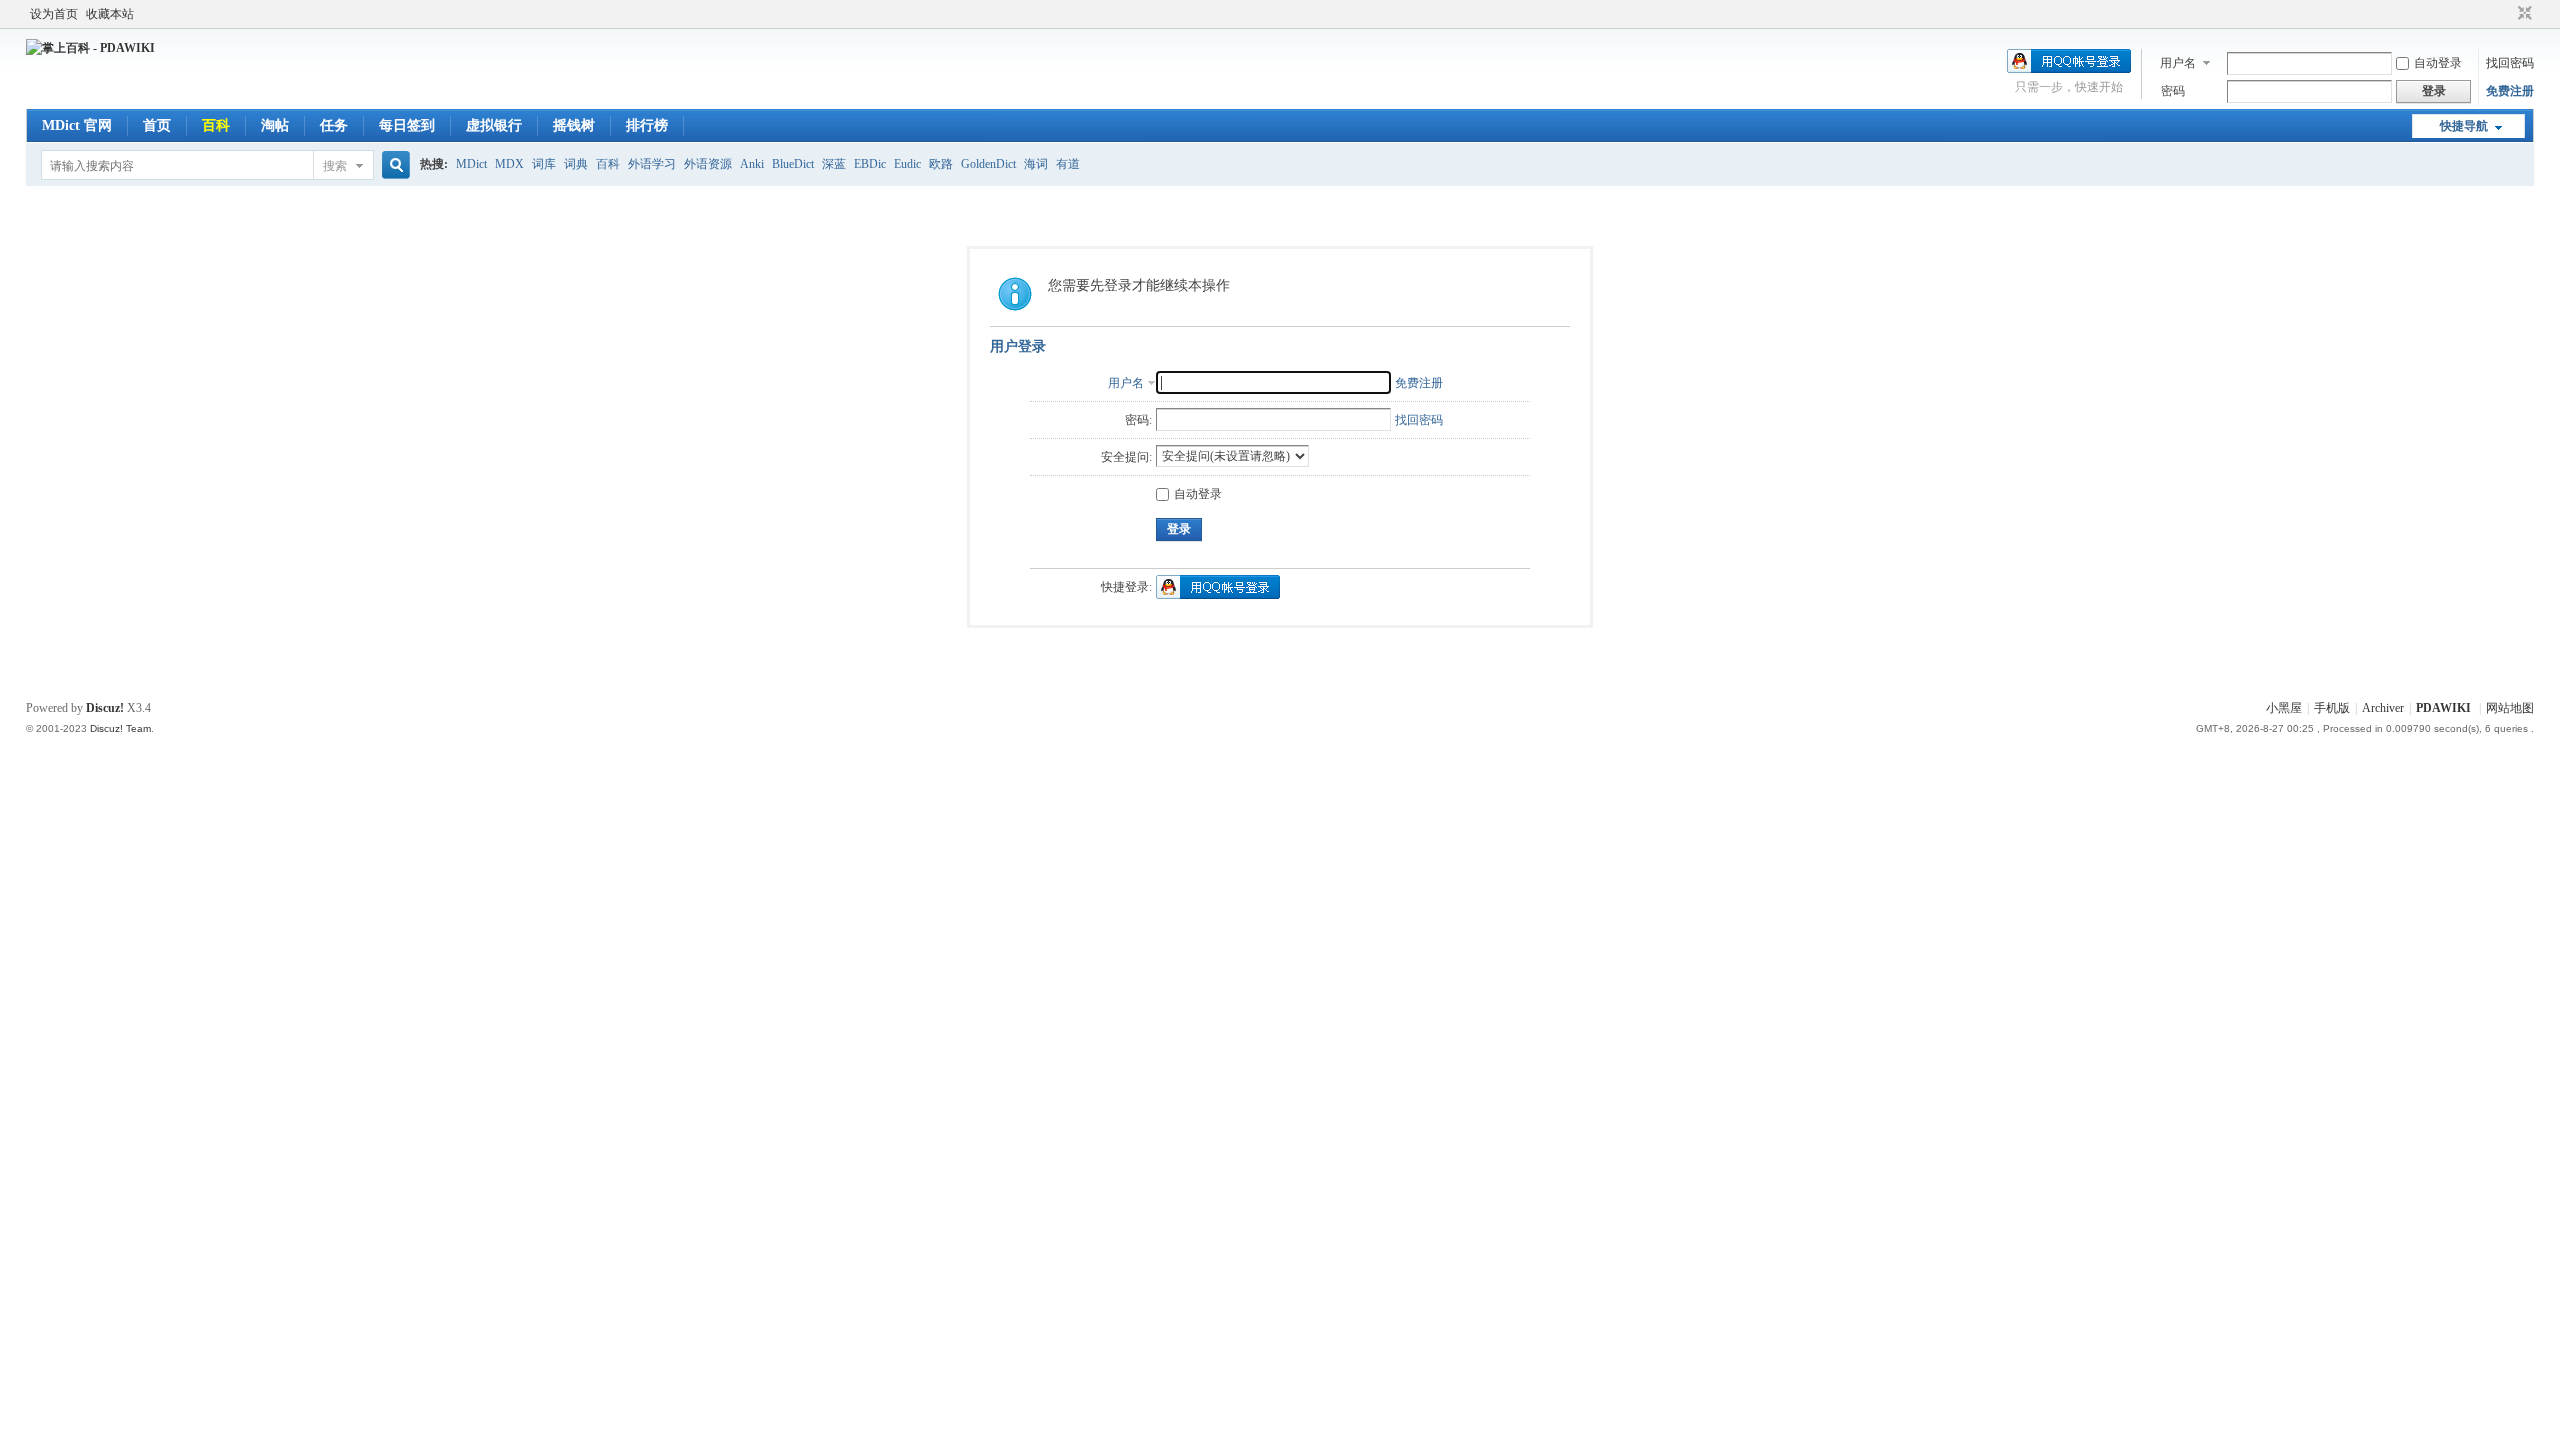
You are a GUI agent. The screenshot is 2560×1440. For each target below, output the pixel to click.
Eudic (907, 164)
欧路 (941, 164)
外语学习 (652, 164)
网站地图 (2510, 708)
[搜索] (393, 165)
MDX (509, 164)
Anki (752, 164)
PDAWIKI (2443, 708)
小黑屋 (2284, 708)
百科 (216, 125)
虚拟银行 (494, 125)
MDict (471, 164)
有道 (1068, 164)
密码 (2173, 91)
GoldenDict (988, 164)
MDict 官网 (77, 125)
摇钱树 (574, 125)
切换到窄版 (2522, 14)
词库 (544, 164)
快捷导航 (2464, 126)
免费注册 (2510, 91)
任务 (334, 125)
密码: (1138, 420)
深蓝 (834, 164)
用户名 (2178, 63)
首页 (157, 125)
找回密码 (2510, 63)
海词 (1036, 164)
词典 (576, 164)
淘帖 (275, 125)
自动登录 (2438, 63)
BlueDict (793, 164)
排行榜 (647, 125)
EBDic (870, 164)
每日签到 (407, 125)
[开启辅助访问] (2506, 14)
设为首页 (54, 14)
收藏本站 (110, 14)
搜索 (335, 166)
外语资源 (708, 164)
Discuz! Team (120, 728)
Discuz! (105, 708)
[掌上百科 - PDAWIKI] (90, 48)
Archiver (2383, 708)
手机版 (2332, 708)
